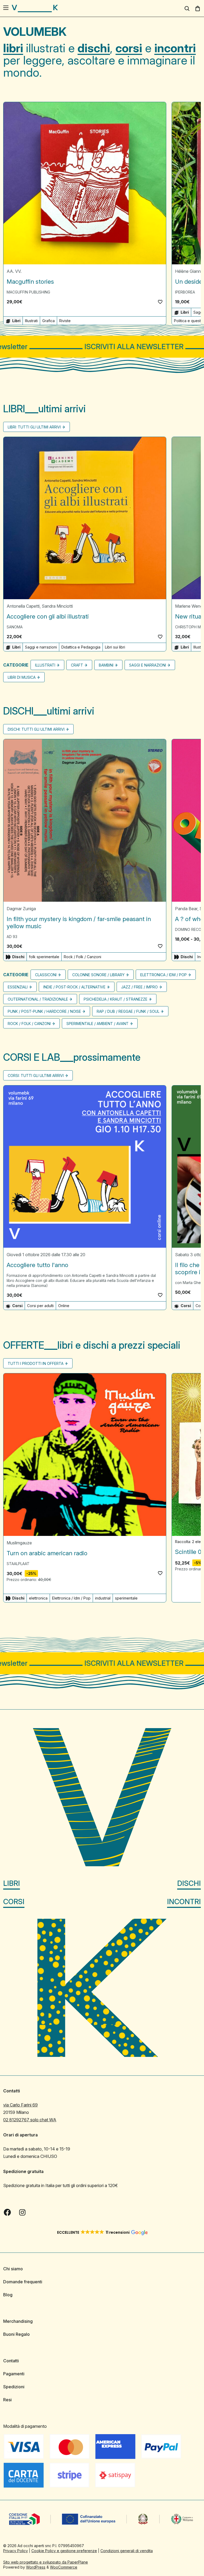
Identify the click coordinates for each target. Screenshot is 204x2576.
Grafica (48, 321)
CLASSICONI (46, 975)
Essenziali (18, 987)
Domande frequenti (23, 2282)
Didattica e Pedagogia (81, 647)
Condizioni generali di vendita (127, 2551)
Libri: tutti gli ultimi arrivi (34, 427)
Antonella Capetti (23, 606)
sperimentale (126, 1598)
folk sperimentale (44, 957)
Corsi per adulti (40, 1306)
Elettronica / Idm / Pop (163, 975)
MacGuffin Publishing (28, 292)
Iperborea (185, 292)
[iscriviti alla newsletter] (102, 347)
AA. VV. (14, 271)
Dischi (189, 1883)
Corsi (14, 1902)
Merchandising (18, 2321)
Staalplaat (18, 1564)
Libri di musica (22, 678)
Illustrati (31, 321)
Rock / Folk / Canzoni (82, 957)
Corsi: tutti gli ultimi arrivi (36, 1075)
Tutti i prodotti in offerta (36, 1364)
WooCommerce (64, 2567)
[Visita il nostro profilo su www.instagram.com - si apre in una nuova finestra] (22, 2213)
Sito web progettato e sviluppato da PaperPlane (46, 2562)
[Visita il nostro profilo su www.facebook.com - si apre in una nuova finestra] (7, 2213)
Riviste (65, 321)
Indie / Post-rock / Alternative (74, 987)
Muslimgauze (19, 1543)
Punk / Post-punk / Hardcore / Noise (44, 1011)
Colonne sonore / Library (98, 975)
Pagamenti (14, 2374)
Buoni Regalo (16, 2334)
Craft (77, 665)
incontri (175, 48)
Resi (7, 2400)
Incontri (184, 1902)
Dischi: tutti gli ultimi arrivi (36, 730)
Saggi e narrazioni (41, 647)
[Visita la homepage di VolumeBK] (35, 8)
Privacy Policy (16, 2551)
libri (13, 48)
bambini (106, 665)
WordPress (36, 2567)
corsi (129, 48)
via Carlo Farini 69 (20, 2105)
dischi (94, 48)
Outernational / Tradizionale (38, 999)
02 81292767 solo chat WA (30, 2120)
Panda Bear (186, 909)
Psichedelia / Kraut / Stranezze (116, 999)
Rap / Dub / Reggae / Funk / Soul (128, 1011)
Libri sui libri (115, 647)
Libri (12, 1883)
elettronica (38, 1598)
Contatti (11, 2361)
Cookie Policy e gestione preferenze (64, 2551)
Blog (8, 2295)
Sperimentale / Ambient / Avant (97, 1024)
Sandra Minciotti (57, 606)
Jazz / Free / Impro (139, 987)
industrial (103, 1598)
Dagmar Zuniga (21, 909)
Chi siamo (13, 2269)
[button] (160, 302)
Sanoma (15, 627)
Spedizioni (14, 2387)
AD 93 (12, 937)
